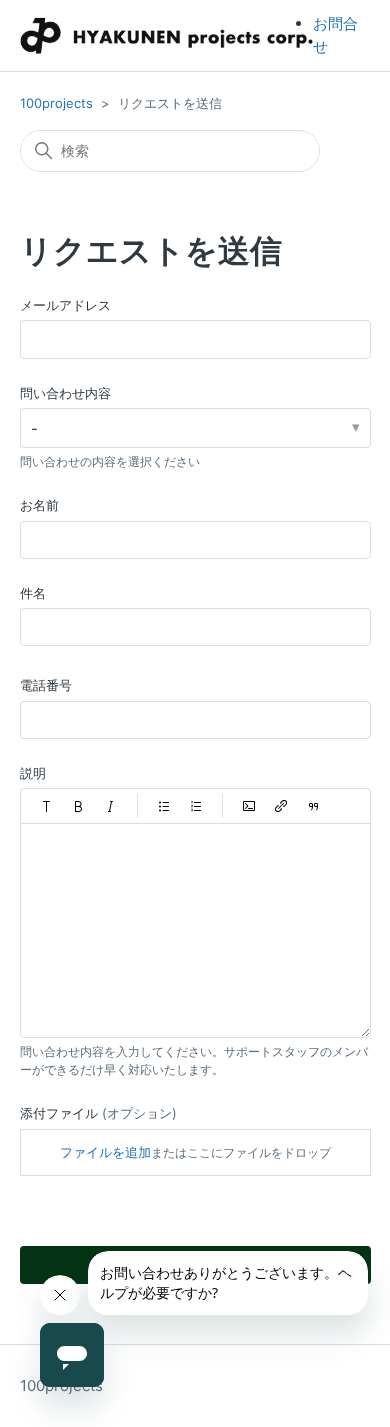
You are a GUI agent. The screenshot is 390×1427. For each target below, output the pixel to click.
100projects (56, 103)
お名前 (39, 505)
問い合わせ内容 (65, 393)
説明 (33, 773)
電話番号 (46, 685)
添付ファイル (98, 1113)
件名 (33, 593)
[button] (47, 806)
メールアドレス (65, 305)
